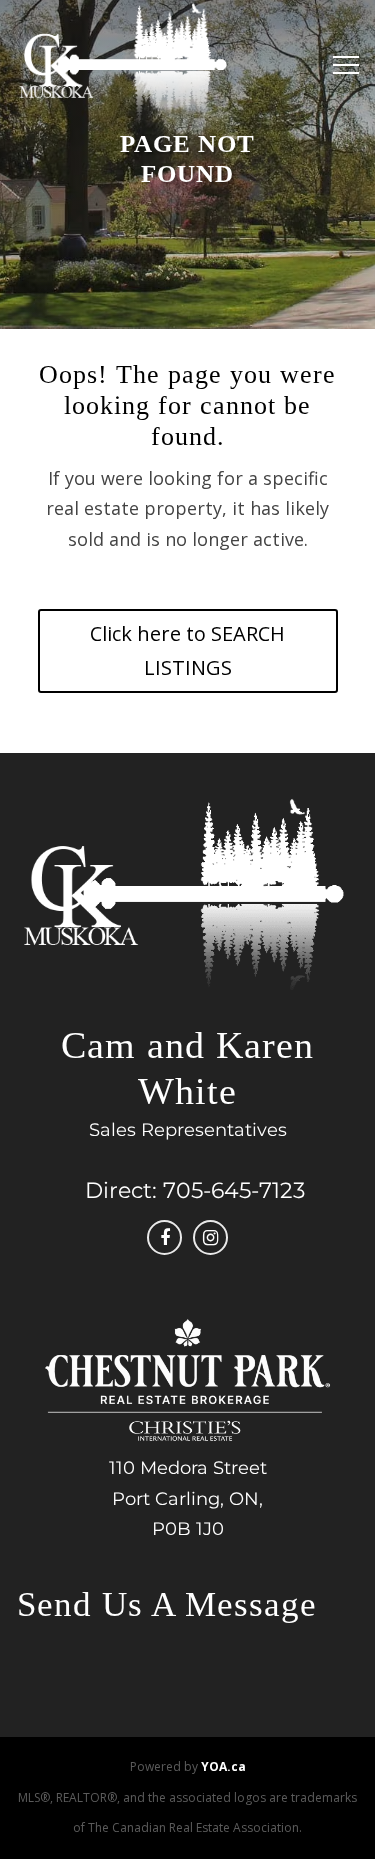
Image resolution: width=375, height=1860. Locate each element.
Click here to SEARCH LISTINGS (187, 650)
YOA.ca (223, 1766)
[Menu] (341, 65)
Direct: (121, 1190)
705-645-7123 (234, 1190)
